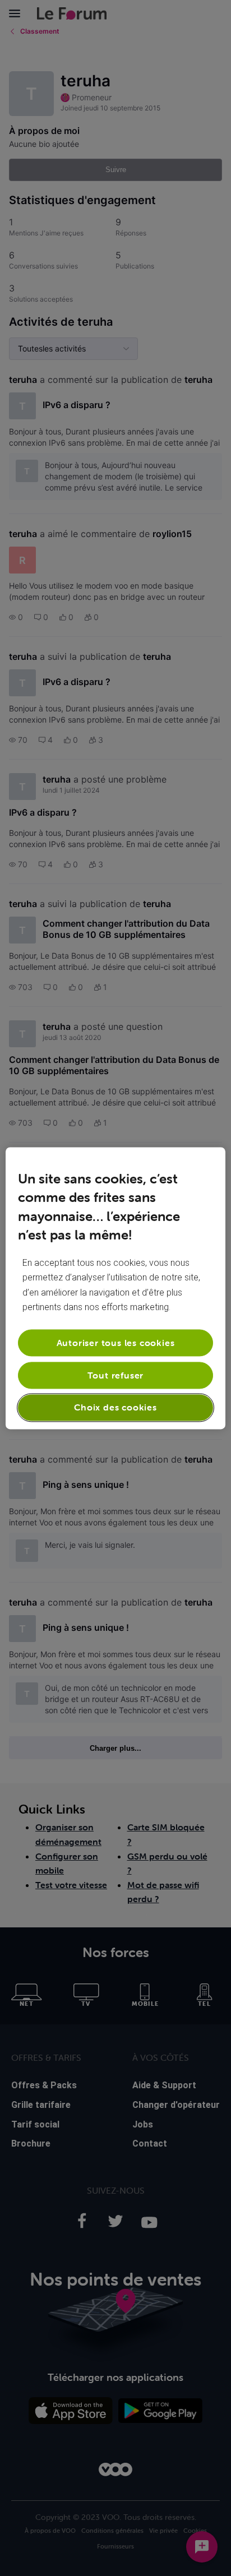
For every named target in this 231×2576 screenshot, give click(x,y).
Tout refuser (116, 1375)
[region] (115, 1288)
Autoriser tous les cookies (116, 1343)
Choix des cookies (115, 1408)
